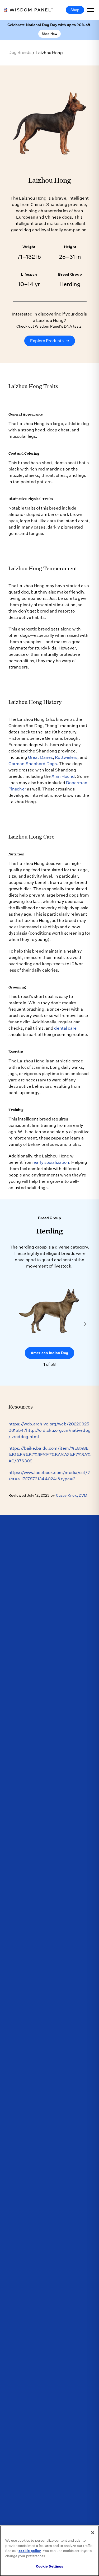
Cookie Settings (50, 2566)
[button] (85, 1324)
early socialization (51, 1162)
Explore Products (50, 341)
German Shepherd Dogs (33, 764)
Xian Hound (63, 776)
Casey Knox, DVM (72, 1495)
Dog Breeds (20, 52)
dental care (65, 1028)
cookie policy (30, 2551)
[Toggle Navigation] (91, 10)
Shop (75, 10)
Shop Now (49, 34)
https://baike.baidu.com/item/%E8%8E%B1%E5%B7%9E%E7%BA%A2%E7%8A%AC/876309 (49, 1455)
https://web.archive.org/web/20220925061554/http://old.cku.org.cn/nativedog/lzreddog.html (49, 1430)
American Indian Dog (49, 1353)
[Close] (93, 2533)
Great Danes (40, 757)
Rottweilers (66, 757)
